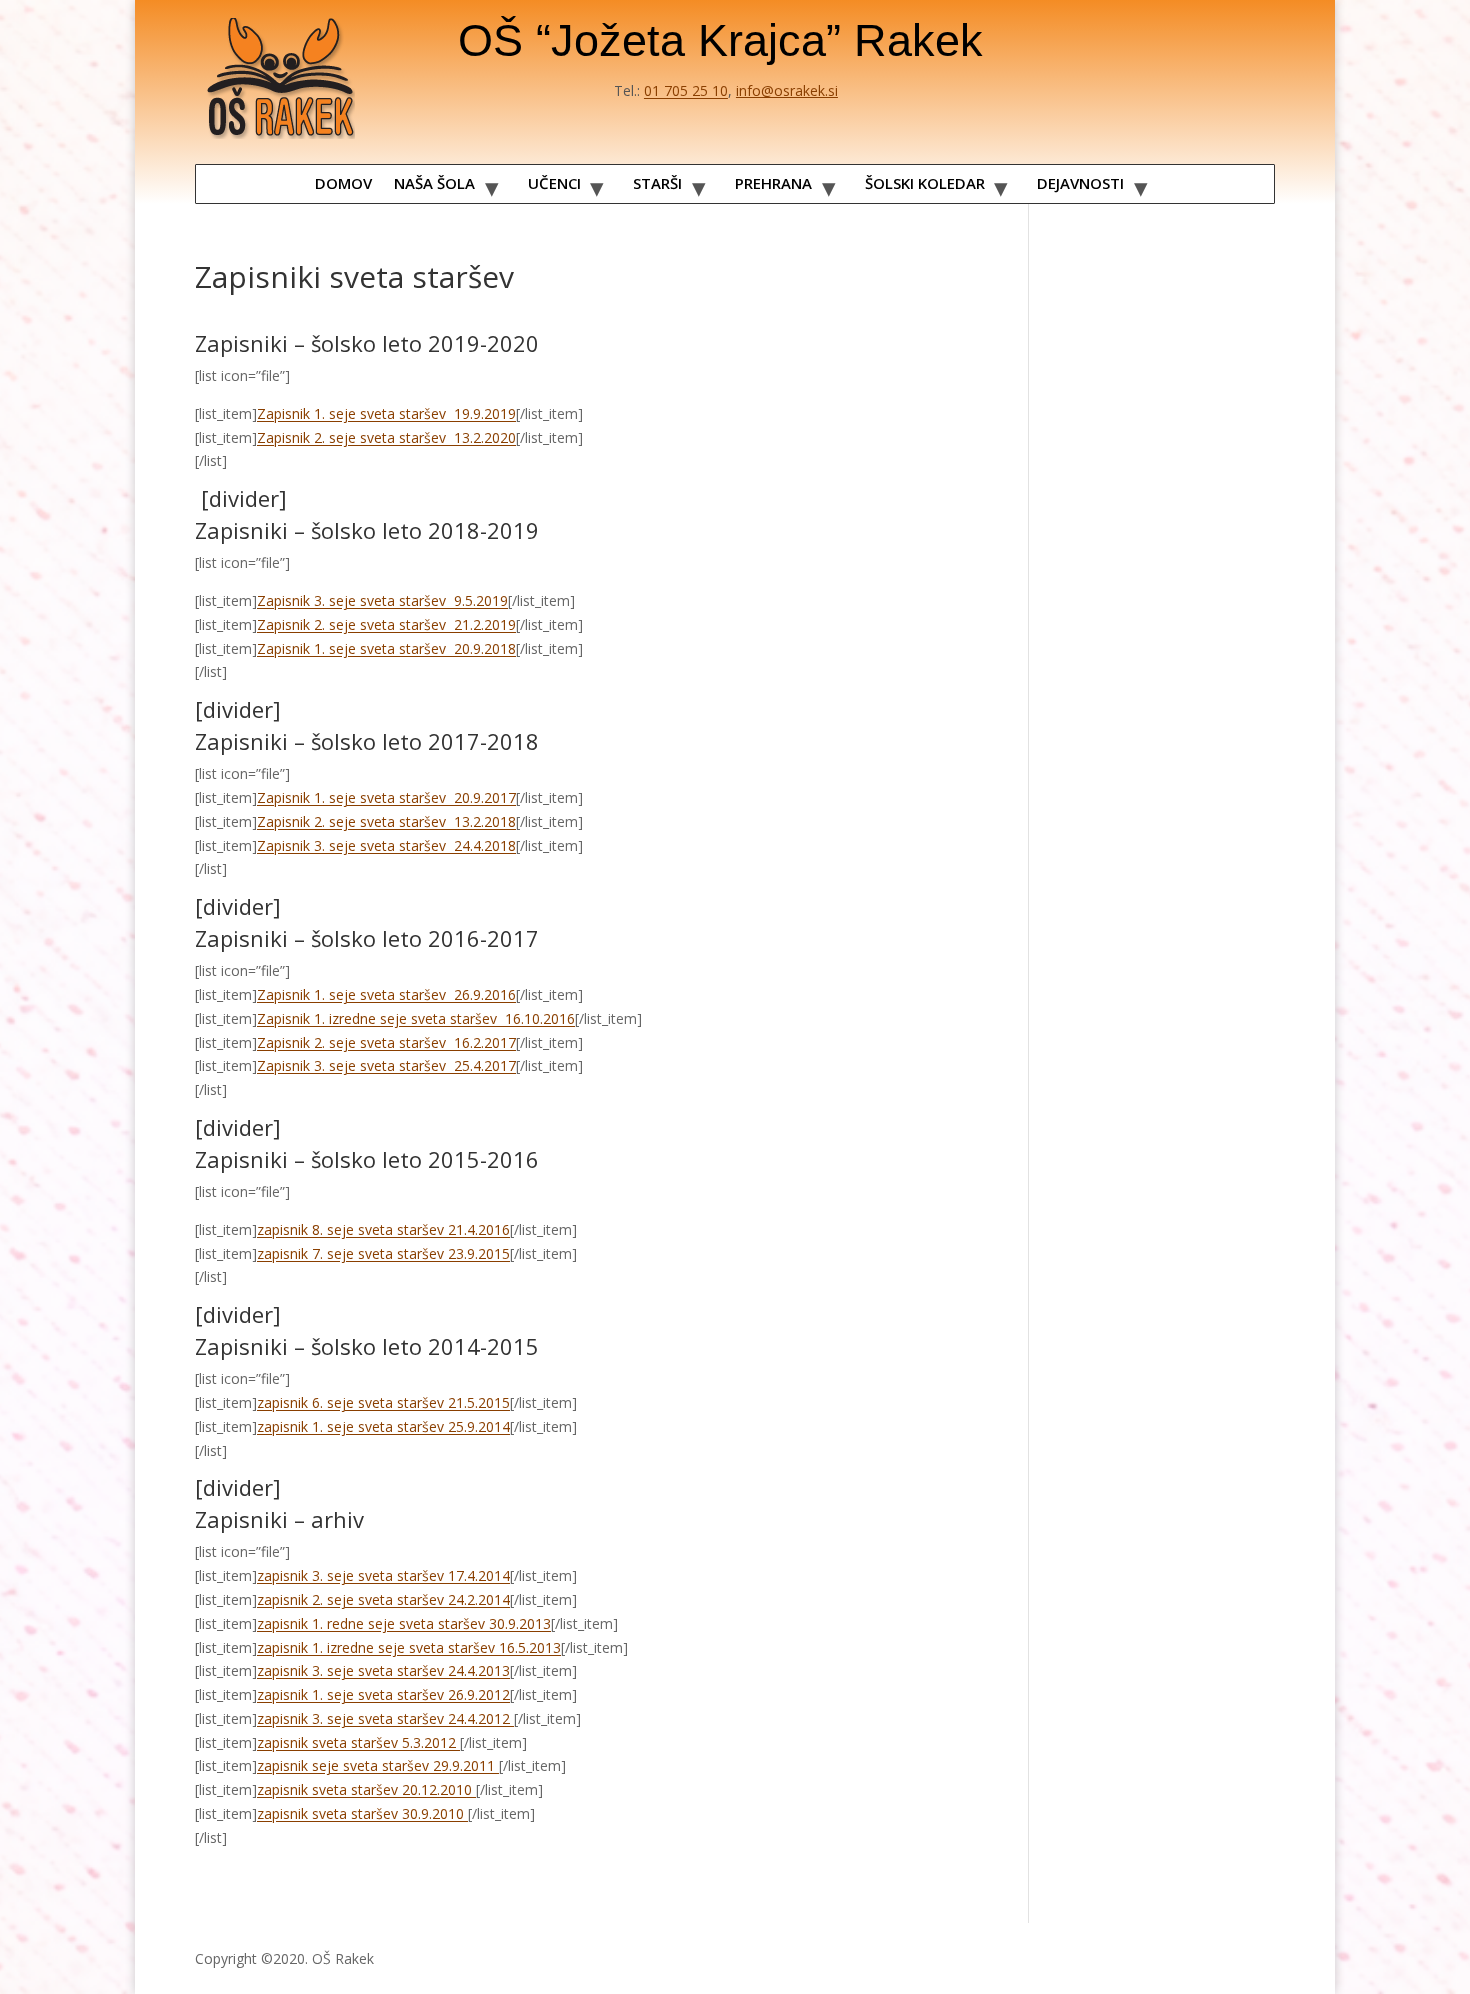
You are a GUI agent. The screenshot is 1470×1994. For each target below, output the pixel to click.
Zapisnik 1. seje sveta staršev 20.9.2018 (386, 648)
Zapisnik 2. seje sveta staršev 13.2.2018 (386, 821)
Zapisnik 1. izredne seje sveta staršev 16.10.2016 (416, 1018)
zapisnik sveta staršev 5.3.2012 (358, 1742)
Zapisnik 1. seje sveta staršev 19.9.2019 (386, 413)
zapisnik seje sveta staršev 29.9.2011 (378, 1765)
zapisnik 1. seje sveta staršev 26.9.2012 (383, 1694)
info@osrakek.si (787, 90)
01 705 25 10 (686, 90)
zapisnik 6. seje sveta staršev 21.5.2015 (383, 1402)
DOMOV (343, 183)
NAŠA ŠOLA (434, 183)
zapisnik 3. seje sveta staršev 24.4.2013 (383, 1670)
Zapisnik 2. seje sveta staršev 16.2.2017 (386, 1042)
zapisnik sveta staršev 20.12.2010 (366, 1789)
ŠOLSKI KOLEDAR (925, 183)
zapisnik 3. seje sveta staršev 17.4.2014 (383, 1575)
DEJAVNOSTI (1080, 183)
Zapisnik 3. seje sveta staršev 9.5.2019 (382, 600)
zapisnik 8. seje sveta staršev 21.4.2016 (383, 1229)
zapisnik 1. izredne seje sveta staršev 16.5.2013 (409, 1647)
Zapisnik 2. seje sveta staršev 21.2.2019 (386, 624)
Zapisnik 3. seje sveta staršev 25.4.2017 (386, 1065)
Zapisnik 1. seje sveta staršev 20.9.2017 (386, 797)
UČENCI (554, 183)
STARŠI (657, 183)
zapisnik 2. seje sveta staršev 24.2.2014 (383, 1599)
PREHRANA (773, 183)
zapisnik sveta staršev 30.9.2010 (362, 1813)
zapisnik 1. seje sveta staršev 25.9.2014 (383, 1426)
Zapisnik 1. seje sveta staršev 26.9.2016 (386, 994)
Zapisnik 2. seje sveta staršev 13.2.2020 (386, 437)
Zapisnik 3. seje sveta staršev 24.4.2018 (386, 845)
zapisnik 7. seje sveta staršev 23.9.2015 (383, 1253)
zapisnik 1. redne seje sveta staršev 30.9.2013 (404, 1623)
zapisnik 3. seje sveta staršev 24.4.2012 (385, 1718)
